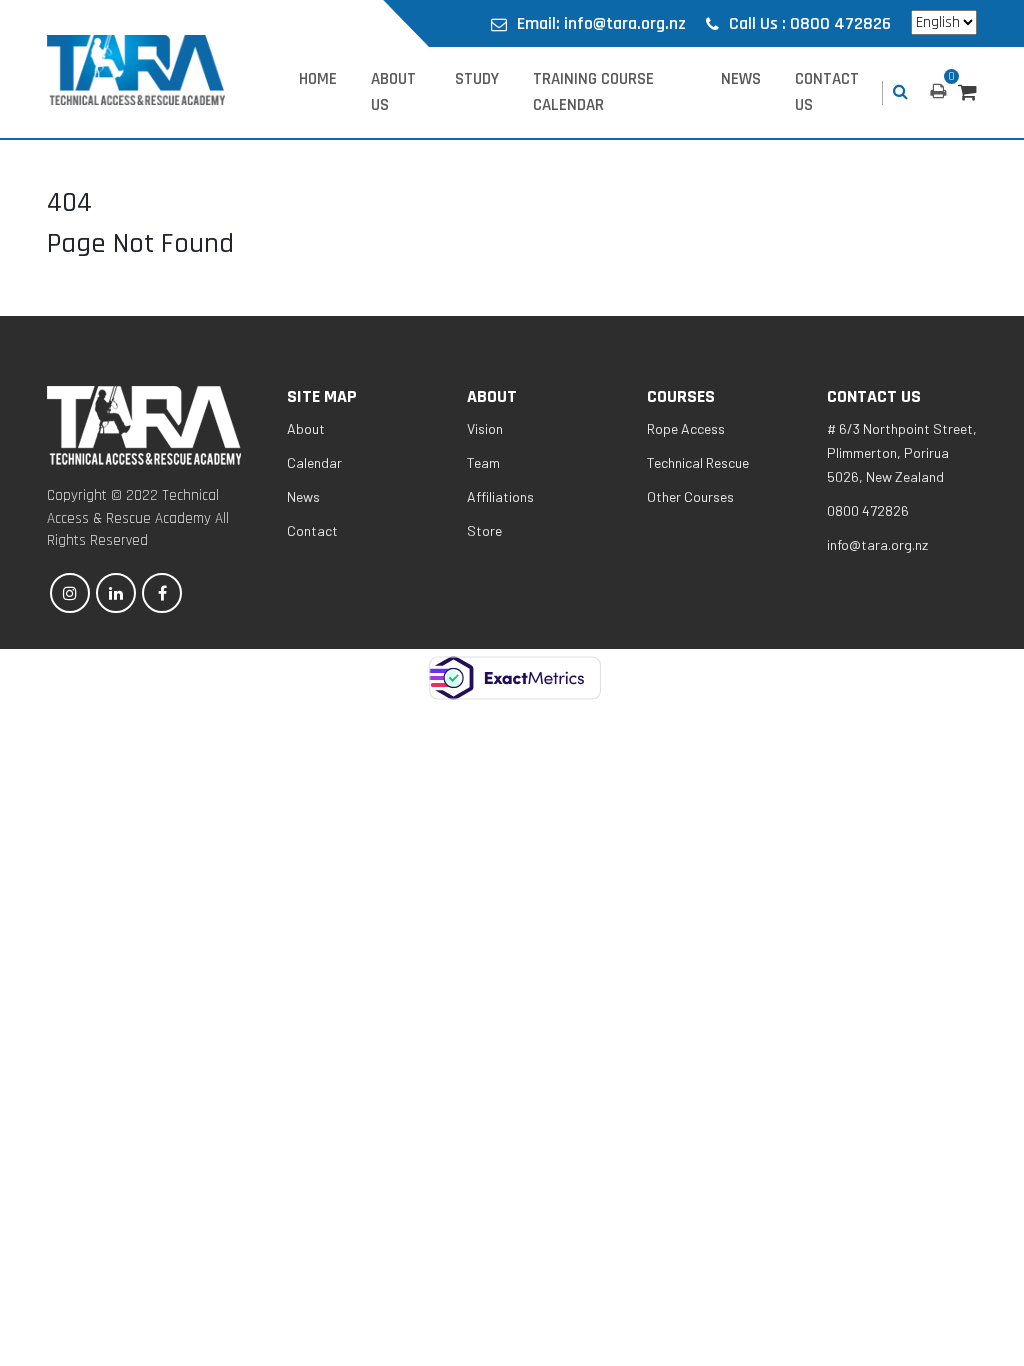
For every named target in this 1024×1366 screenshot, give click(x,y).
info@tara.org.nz (877, 544)
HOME (318, 79)
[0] (967, 93)
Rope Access (686, 428)
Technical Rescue (698, 462)
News (303, 496)
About (306, 428)
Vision (485, 428)
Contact (312, 530)
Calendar (314, 462)
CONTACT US (827, 92)
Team (483, 462)
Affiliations (500, 496)
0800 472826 (868, 510)
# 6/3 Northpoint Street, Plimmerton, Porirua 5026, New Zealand (902, 452)
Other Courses (690, 496)
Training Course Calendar (593, 92)
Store (484, 530)
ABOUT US (393, 92)
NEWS (741, 79)
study (477, 79)
